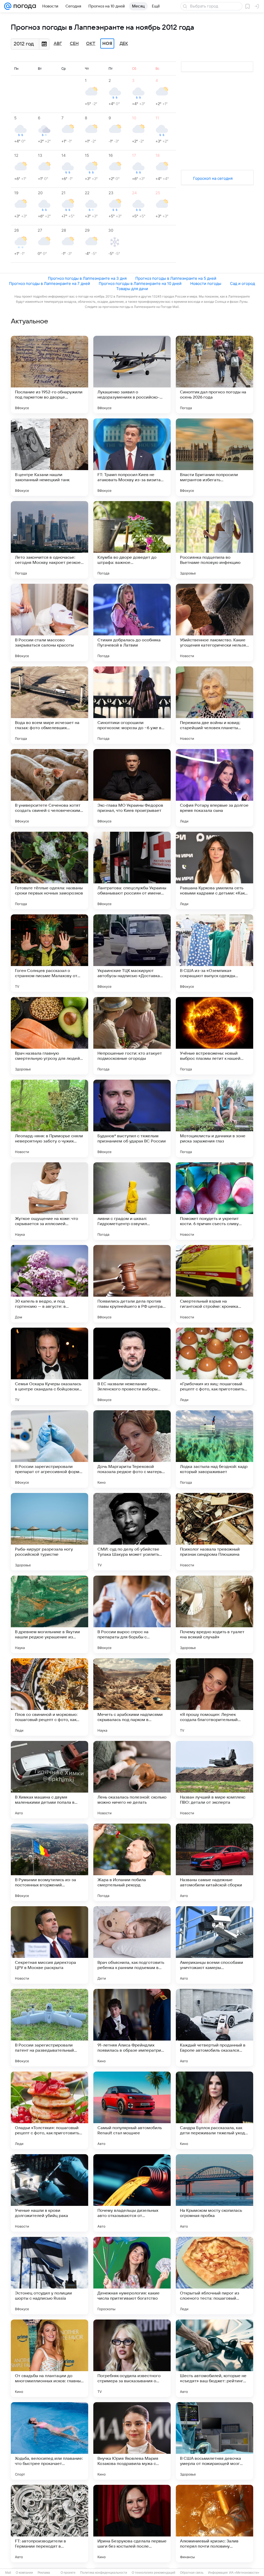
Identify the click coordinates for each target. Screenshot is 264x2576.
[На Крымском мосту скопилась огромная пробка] (214, 2193)
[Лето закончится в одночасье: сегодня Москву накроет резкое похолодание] (49, 540)
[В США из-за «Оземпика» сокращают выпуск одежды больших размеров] (214, 953)
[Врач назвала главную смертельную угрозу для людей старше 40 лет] (49, 1036)
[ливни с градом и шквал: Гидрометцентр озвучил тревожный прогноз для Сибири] (132, 1201)
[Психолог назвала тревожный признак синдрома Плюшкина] (214, 1532)
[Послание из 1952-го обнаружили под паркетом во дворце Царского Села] (49, 375)
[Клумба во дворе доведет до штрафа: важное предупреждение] (132, 540)
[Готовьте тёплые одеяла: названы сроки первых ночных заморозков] (49, 870)
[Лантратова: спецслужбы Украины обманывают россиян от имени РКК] (132, 870)
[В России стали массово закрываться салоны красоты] (49, 622)
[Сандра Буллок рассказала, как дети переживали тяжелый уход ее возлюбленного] (214, 2110)
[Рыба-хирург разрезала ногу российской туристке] (49, 1532)
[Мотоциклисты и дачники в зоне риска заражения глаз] (214, 1118)
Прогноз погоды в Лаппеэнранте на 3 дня (87, 278)
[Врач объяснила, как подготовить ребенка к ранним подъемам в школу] (132, 1945)
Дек (124, 44)
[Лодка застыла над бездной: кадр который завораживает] (214, 1449)
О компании (24, 2573)
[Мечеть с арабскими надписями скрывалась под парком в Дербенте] (132, 1697)
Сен (74, 44)
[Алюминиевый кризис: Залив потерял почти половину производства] (214, 2524)
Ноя (107, 44)
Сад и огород (242, 283)
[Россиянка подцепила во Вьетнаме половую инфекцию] (214, 540)
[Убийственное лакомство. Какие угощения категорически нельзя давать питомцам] (214, 622)
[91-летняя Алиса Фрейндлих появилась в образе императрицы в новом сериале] (132, 2028)
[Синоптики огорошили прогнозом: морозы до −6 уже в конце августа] (132, 705)
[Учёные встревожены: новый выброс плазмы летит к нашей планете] (214, 1036)
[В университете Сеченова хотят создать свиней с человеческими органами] (49, 788)
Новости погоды (206, 283)
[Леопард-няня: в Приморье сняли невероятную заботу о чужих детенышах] (49, 1118)
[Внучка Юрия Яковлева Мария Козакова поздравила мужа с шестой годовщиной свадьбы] (132, 2441)
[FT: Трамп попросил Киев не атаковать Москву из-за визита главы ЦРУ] (132, 457)
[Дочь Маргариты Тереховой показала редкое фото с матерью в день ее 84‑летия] (132, 1449)
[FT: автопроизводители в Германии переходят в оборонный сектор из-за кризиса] (49, 2524)
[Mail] (8, 6)
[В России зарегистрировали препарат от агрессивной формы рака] (49, 1449)
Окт (91, 44)
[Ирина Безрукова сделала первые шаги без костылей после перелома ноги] (132, 2524)
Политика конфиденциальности (104, 2573)
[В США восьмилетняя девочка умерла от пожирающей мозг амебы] (214, 2441)
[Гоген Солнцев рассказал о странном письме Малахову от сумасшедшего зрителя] (49, 953)
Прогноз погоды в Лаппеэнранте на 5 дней (176, 278)
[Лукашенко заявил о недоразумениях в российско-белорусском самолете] (132, 375)
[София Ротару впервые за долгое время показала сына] (214, 788)
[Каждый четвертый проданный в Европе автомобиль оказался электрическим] (214, 2028)
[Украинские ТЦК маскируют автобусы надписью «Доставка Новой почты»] (132, 953)
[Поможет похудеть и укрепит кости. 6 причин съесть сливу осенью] (214, 1201)
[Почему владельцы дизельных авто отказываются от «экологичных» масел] (132, 2193)
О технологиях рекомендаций (154, 2573)
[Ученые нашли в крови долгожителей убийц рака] (49, 2193)
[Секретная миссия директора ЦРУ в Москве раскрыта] (49, 1945)
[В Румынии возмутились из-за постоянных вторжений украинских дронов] (49, 1862)
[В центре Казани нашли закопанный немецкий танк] (49, 457)
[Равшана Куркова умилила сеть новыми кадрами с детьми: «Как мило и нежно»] (214, 870)
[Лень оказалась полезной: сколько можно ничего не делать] (132, 1780)
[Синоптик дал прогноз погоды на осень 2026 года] (214, 375)
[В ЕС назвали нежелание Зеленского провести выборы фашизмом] (132, 1366)
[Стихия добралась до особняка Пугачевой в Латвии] (132, 622)
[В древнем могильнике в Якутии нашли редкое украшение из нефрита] (49, 1614)
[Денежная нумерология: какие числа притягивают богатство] (132, 2276)
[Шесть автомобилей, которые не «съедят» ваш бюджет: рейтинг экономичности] (214, 2358)
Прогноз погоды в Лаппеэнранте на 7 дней (49, 283)
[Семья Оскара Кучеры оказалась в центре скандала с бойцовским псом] (49, 1366)
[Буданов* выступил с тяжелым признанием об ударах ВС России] (132, 1118)
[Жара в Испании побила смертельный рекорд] (132, 1862)
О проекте (68, 2573)
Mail (8, 2573)
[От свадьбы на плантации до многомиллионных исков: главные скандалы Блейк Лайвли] (49, 2358)
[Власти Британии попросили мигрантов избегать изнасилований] (214, 457)
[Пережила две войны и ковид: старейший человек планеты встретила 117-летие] (214, 705)
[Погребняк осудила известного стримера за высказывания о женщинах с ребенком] (132, 2358)
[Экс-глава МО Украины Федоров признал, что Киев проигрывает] (132, 788)
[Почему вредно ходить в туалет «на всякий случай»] (214, 1614)
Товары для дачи (132, 289)
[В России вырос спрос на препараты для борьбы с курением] (132, 1614)
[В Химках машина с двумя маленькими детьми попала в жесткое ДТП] (49, 1780)
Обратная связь (192, 2573)
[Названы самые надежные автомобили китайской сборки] (214, 1862)
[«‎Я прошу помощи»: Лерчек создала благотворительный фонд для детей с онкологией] (214, 1697)
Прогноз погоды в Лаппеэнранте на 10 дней (140, 283)
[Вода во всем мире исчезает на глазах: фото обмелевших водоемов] (49, 705)
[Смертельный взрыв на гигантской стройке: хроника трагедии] (214, 1284)
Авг (58, 44)
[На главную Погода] (24, 6)
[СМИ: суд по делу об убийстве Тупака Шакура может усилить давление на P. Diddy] (132, 1532)
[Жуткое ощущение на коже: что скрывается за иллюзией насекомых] (49, 1201)
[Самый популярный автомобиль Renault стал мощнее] (132, 2110)
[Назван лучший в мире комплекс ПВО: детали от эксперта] (214, 1780)
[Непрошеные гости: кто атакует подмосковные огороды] (132, 1036)
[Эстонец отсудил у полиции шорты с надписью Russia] (49, 2276)
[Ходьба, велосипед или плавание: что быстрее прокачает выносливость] (49, 2441)
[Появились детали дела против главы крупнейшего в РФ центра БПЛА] (132, 1284)
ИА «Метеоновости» (244, 2573)
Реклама (44, 2573)
